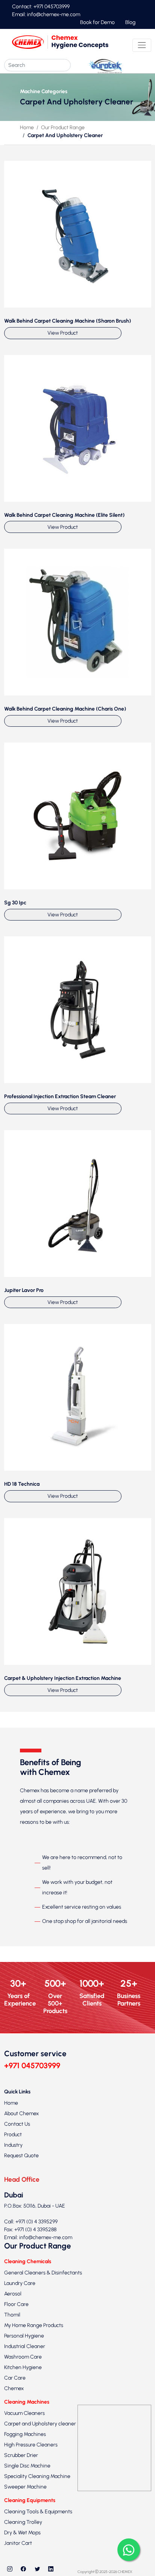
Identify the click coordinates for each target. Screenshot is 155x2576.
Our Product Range (63, 128)
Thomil (12, 2315)
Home (27, 128)
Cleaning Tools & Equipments (38, 2512)
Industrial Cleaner (25, 2346)
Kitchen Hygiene (23, 2367)
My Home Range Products (34, 2325)
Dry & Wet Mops (22, 2533)
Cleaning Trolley (23, 2522)
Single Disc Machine (27, 2466)
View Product (63, 333)
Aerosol (13, 2294)
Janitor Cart (18, 2543)
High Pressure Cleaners (31, 2445)
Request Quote (21, 2156)
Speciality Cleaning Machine (37, 2476)
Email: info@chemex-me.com (46, 14)
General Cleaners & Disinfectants (43, 2273)
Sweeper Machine (25, 2487)
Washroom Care (23, 2357)
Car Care (15, 2378)
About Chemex (21, 2113)
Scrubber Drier (21, 2455)
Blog (130, 22)
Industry (13, 2145)
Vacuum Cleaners (24, 2413)
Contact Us (17, 2124)
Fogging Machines (25, 2434)
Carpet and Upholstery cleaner (40, 2424)
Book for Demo (97, 22)
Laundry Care (20, 2283)
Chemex (14, 2388)
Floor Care (16, 2304)
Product (13, 2135)
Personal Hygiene (24, 2336)
